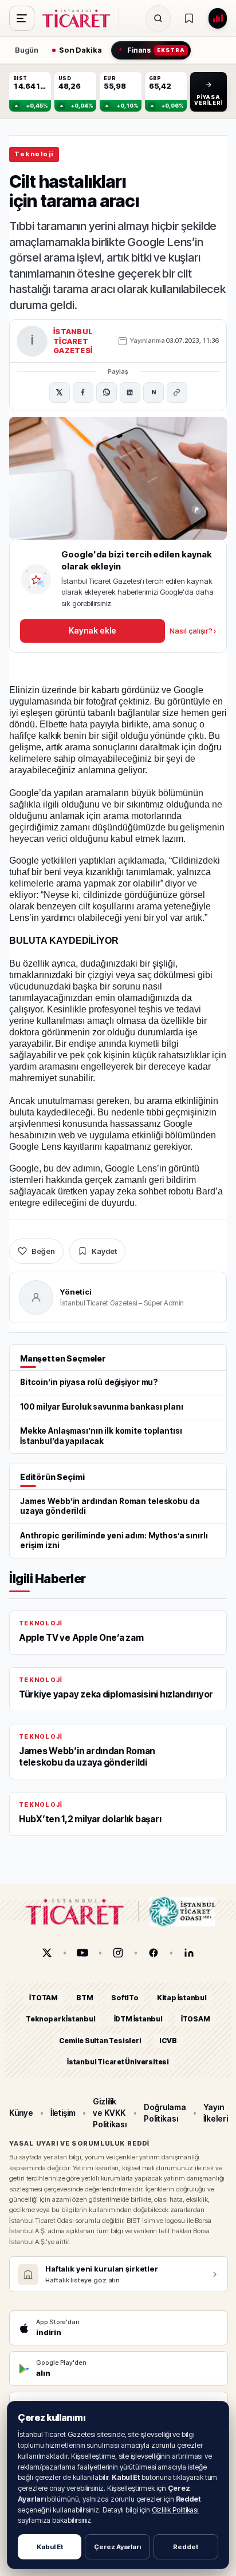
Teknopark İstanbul (60, 2019)
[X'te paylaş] (60, 393)
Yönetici (76, 1292)
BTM (84, 1998)
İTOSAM (196, 2019)
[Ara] (158, 18)
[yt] (82, 1953)
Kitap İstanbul (182, 1998)
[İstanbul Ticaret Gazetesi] (80, 18)
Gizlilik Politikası (176, 2510)
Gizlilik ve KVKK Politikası (110, 2113)
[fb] (154, 1953)
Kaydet (104, 1251)
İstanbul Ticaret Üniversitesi (118, 2062)
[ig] (118, 1953)
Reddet (186, 2547)
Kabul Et (50, 2547)
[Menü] (22, 18)
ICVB (168, 2041)
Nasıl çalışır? (193, 631)
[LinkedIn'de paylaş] (130, 393)
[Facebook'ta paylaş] (83, 393)
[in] (189, 1953)
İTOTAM (44, 1998)
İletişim (63, 2113)
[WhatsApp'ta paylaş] (107, 393)
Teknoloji (34, 154)
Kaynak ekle (92, 630)
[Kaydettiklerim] (189, 18)
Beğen (43, 1251)
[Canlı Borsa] (218, 18)
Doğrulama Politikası (165, 2113)
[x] (47, 1953)
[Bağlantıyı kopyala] (177, 393)
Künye (21, 2113)
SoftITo (125, 1998)
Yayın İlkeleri (216, 2113)
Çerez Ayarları (117, 2547)
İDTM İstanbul (138, 2019)
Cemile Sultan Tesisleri (100, 2041)
